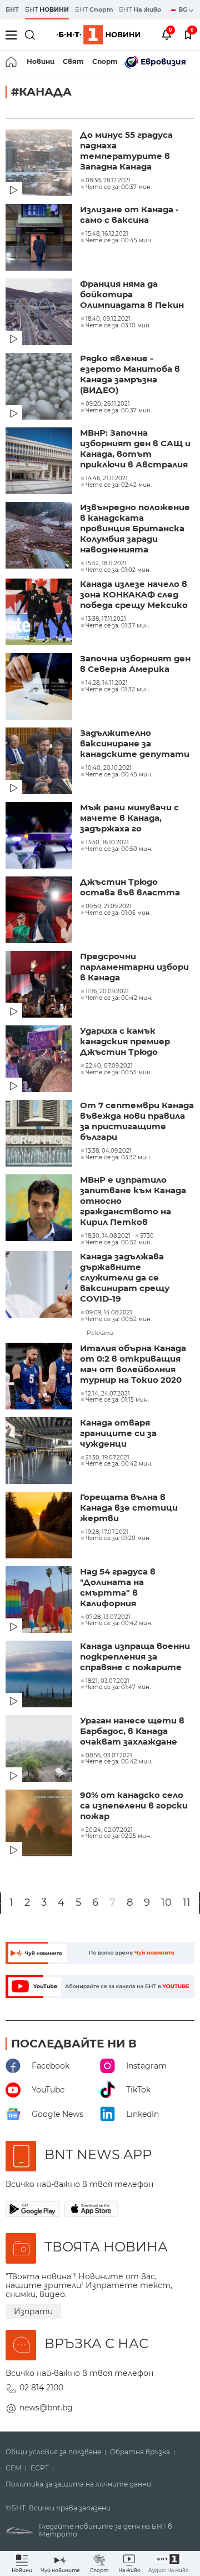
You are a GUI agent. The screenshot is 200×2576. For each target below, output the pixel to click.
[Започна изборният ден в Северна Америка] (40, 687)
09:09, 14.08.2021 (109, 1313)
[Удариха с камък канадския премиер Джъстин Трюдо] (40, 1060)
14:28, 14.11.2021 (107, 683)
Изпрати (33, 2311)
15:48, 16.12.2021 (107, 234)
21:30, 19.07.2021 (107, 1458)
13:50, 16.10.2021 (107, 843)
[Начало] (12, 62)
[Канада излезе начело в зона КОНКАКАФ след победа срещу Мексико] (40, 613)
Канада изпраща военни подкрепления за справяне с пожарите (135, 1656)
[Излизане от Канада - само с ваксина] (40, 238)
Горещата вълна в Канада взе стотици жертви (129, 1508)
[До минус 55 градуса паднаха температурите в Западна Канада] (40, 164)
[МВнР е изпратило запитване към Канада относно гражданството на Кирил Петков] (40, 1209)
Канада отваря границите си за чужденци (118, 1433)
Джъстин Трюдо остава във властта (130, 887)
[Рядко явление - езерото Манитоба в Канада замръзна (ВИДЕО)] (40, 387)
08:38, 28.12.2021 (108, 181)
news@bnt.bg (46, 2408)
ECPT (40, 2468)
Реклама (100, 1333)
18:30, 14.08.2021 (108, 1236)
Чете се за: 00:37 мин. (119, 187)
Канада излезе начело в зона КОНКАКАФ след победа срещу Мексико (134, 594)
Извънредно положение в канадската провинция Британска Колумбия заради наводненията (135, 528)
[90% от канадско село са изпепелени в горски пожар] (40, 1824)
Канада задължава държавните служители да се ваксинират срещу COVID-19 (125, 1277)
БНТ (12, 9)
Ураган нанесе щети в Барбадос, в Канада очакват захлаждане (132, 1731)
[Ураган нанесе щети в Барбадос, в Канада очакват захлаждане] (40, 1750)
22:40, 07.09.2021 (109, 1066)
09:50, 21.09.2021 (109, 906)
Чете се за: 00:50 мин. (119, 849)
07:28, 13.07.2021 (108, 1617)
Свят (73, 61)
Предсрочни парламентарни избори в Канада (134, 967)
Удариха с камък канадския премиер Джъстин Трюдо (125, 1041)
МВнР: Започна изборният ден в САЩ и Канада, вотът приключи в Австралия (135, 449)
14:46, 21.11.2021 (107, 479)
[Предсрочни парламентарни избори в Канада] (40, 985)
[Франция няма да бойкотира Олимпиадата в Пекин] (40, 313)
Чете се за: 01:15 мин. (117, 1400)
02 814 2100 (41, 2388)
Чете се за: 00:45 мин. (119, 241)
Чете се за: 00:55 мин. (119, 1073)
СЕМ (14, 2468)
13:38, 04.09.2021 (109, 1151)
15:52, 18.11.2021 (106, 564)
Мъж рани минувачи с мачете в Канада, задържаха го (129, 818)
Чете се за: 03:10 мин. (118, 326)
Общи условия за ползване (53, 2452)
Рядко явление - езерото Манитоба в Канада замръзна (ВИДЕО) (130, 374)
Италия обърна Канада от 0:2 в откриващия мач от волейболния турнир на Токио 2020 (133, 1364)
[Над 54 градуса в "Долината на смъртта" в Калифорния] (40, 1601)
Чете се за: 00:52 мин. (119, 1243)
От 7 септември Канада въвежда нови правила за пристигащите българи (137, 1121)
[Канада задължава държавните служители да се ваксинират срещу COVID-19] (40, 1285)
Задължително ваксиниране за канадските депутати (135, 743)
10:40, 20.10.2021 (109, 768)
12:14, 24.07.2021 (108, 1394)
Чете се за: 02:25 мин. (118, 1836)
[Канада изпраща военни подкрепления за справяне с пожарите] (40, 1675)
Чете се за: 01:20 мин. (118, 1538)
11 (187, 1903)
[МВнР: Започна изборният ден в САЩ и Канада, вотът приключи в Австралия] (40, 462)
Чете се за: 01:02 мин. (118, 570)
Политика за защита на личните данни (78, 2484)
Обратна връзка (140, 2452)
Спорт (105, 61)
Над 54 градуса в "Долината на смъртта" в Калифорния (118, 1587)
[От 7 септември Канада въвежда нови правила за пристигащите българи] (40, 1134)
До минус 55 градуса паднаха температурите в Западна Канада (126, 151)
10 (166, 1903)
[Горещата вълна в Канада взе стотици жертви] (40, 1526)
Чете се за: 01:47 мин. (118, 1687)
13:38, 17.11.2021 (106, 619)
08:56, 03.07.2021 (109, 1756)
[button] (169, 2563)
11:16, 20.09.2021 (107, 991)
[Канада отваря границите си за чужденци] (40, 1452)
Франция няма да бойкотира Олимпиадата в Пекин (132, 294)
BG (184, 9)
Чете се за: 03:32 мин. (118, 1158)
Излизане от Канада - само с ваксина (129, 215)
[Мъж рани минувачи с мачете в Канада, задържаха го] (40, 836)
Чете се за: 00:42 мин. (119, 998)
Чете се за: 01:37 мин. (118, 626)
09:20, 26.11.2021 (108, 404)
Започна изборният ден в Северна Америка (135, 664)
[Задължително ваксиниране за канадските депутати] (40, 762)
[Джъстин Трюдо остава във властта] (40, 911)
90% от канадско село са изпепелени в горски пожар (134, 1805)
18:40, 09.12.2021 (108, 319)
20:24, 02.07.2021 (109, 1830)
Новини (41, 61)
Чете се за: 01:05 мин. (118, 913)
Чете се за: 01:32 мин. (118, 690)
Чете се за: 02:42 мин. (119, 485)
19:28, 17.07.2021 (107, 1532)
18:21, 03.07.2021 (107, 1681)
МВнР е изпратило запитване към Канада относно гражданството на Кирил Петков (133, 1201)
